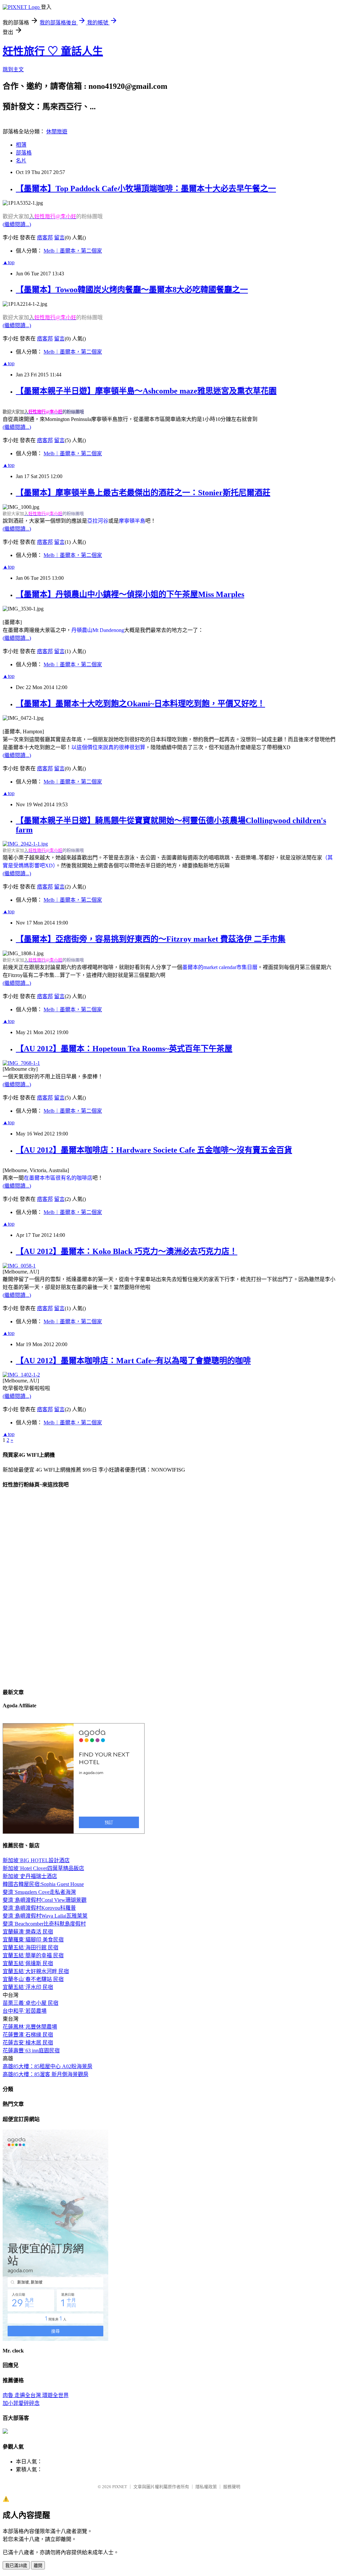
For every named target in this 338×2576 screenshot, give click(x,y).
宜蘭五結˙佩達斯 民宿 (28, 1963)
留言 (59, 238)
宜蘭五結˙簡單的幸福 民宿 (33, 1955)
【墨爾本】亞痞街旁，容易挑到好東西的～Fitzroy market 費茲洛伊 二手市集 (151, 939)
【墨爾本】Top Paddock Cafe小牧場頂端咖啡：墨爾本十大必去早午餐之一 (146, 189)
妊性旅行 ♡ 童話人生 (53, 51)
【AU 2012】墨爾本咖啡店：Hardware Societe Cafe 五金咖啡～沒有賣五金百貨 (154, 1150)
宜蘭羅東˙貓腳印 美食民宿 (33, 1940)
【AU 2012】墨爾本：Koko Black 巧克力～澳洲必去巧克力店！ (127, 1251)
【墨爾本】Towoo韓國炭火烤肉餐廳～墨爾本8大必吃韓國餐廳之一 (132, 290)
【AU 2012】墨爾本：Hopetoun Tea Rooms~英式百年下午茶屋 (124, 1049)
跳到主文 (13, 70)
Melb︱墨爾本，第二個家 (73, 251)
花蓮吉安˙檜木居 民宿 (28, 2043)
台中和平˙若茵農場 (25, 2011)
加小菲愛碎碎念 (21, 2403)
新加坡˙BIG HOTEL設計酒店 (36, 1860)
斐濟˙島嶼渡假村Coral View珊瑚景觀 (45, 1900)
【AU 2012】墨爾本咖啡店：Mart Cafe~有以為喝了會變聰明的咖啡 (133, 1361)
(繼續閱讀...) (17, 224)
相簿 (21, 145)
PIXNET (120, 2487)
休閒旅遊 (57, 132)
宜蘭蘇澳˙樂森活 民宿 (28, 1932)
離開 (38, 2566)
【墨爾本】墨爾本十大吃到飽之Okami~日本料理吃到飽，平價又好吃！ (140, 704)
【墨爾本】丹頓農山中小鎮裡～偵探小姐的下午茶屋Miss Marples (130, 594)
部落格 (24, 153)
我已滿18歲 (16, 2566)
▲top (9, 262)
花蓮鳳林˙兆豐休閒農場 (30, 2027)
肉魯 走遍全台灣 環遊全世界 (36, 2395)
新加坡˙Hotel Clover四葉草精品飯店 (43, 1868)
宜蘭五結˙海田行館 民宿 (31, 1948)
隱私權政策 (206, 2487)
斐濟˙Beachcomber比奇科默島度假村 (44, 1924)
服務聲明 (232, 2487)
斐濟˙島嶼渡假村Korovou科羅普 (39, 1908)
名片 (21, 161)
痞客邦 (45, 238)
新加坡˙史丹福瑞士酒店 (30, 1876)
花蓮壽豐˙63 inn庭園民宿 (31, 2051)
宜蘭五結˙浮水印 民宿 (28, 1987)
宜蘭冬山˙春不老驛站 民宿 (33, 1979)
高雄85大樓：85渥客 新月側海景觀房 (46, 2074)
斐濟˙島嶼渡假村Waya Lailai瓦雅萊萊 (45, 1916)
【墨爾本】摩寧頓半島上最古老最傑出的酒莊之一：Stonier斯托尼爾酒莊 (143, 493)
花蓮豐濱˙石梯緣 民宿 (28, 2035)
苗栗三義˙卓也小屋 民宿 (31, 2003)
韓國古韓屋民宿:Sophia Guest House (43, 1884)
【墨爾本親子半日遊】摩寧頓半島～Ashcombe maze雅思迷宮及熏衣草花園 (146, 391)
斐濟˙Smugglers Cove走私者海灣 (39, 1892)
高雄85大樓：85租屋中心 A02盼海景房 (48, 2066)
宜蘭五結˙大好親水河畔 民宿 (36, 1971)
